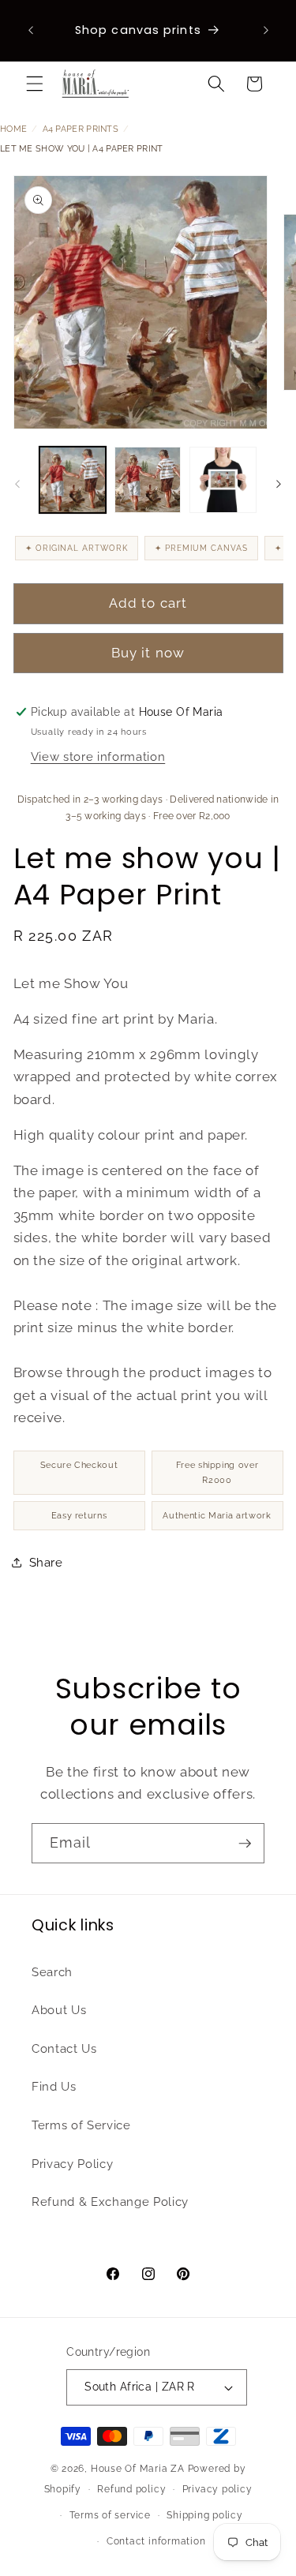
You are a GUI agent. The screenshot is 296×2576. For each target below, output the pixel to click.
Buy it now (148, 653)
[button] (35, 84)
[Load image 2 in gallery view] (148, 480)
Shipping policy (205, 2515)
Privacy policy (217, 2489)
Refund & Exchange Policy (110, 2202)
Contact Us (64, 2049)
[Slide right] (279, 484)
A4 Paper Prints (81, 129)
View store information (98, 757)
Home (13, 129)
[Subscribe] (245, 1844)
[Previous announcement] (31, 31)
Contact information (156, 2541)
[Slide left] (17, 484)
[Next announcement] (266, 31)
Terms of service (110, 2515)
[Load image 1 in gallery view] (73, 480)
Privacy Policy (72, 2164)
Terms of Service (81, 2125)
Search (52, 1972)
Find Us (54, 2087)
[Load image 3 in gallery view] (223, 480)
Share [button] (46, 1563)
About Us (59, 2010)
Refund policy (131, 2489)
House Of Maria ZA (138, 2469)
